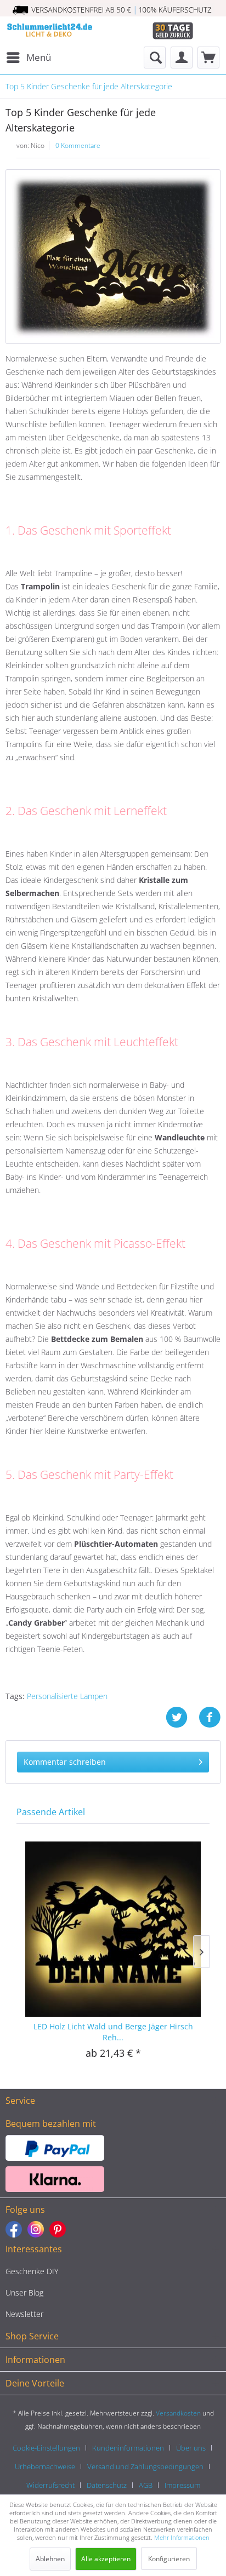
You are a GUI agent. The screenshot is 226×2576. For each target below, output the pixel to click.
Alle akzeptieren (106, 2559)
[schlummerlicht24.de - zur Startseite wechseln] (49, 31)
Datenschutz (107, 2485)
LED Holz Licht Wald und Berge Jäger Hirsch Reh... (113, 2032)
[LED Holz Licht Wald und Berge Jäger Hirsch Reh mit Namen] (113, 1928)
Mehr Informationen (182, 2537)
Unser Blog (24, 2293)
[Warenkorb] (208, 58)
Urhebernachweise (45, 2466)
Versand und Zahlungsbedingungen (145, 2466)
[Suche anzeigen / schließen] (155, 58)
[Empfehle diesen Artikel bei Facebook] (210, 1717)
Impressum (182, 2485)
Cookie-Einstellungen (46, 2448)
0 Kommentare (78, 145)
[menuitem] (28, 58)
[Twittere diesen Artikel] (182, 1717)
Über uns (191, 2448)
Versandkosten (178, 2413)
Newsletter (24, 2314)
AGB (146, 2485)
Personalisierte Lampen (67, 1696)
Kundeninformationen (128, 2448)
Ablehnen (50, 2559)
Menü (39, 57)
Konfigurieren (169, 2559)
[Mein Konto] (182, 58)
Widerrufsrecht (50, 2485)
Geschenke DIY (32, 2271)
